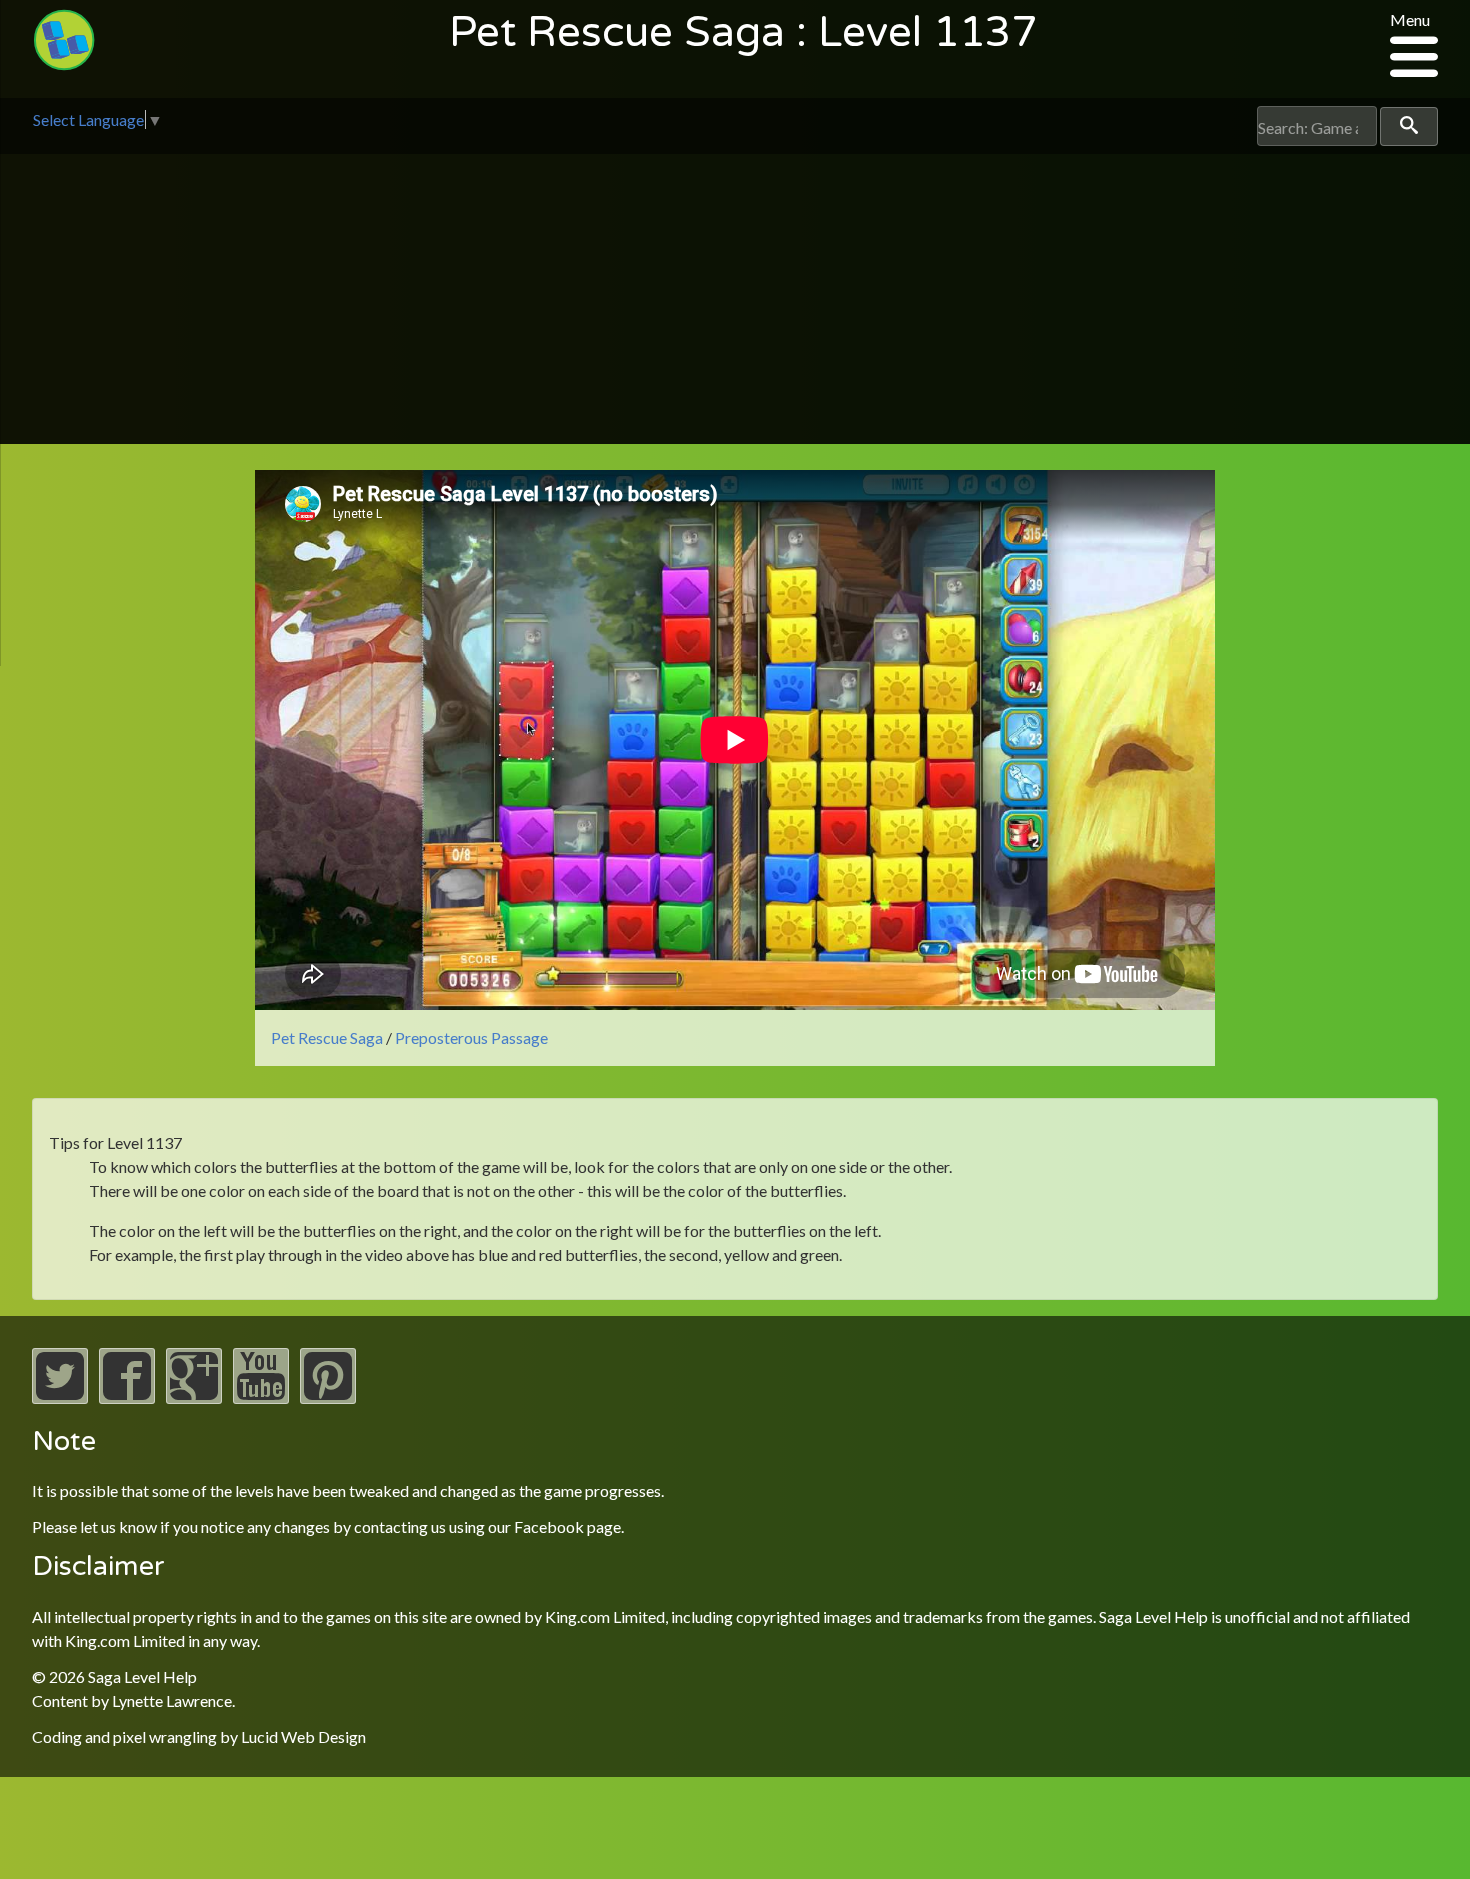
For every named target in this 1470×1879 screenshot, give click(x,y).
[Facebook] (127, 1397)
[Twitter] (60, 1397)
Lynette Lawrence (172, 1700)
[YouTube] (261, 1397)
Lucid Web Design (303, 1736)
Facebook (549, 1526)
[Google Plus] (194, 1397)
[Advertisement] (735, 304)
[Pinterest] (328, 1397)
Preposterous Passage (471, 1037)
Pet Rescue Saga (327, 1037)
